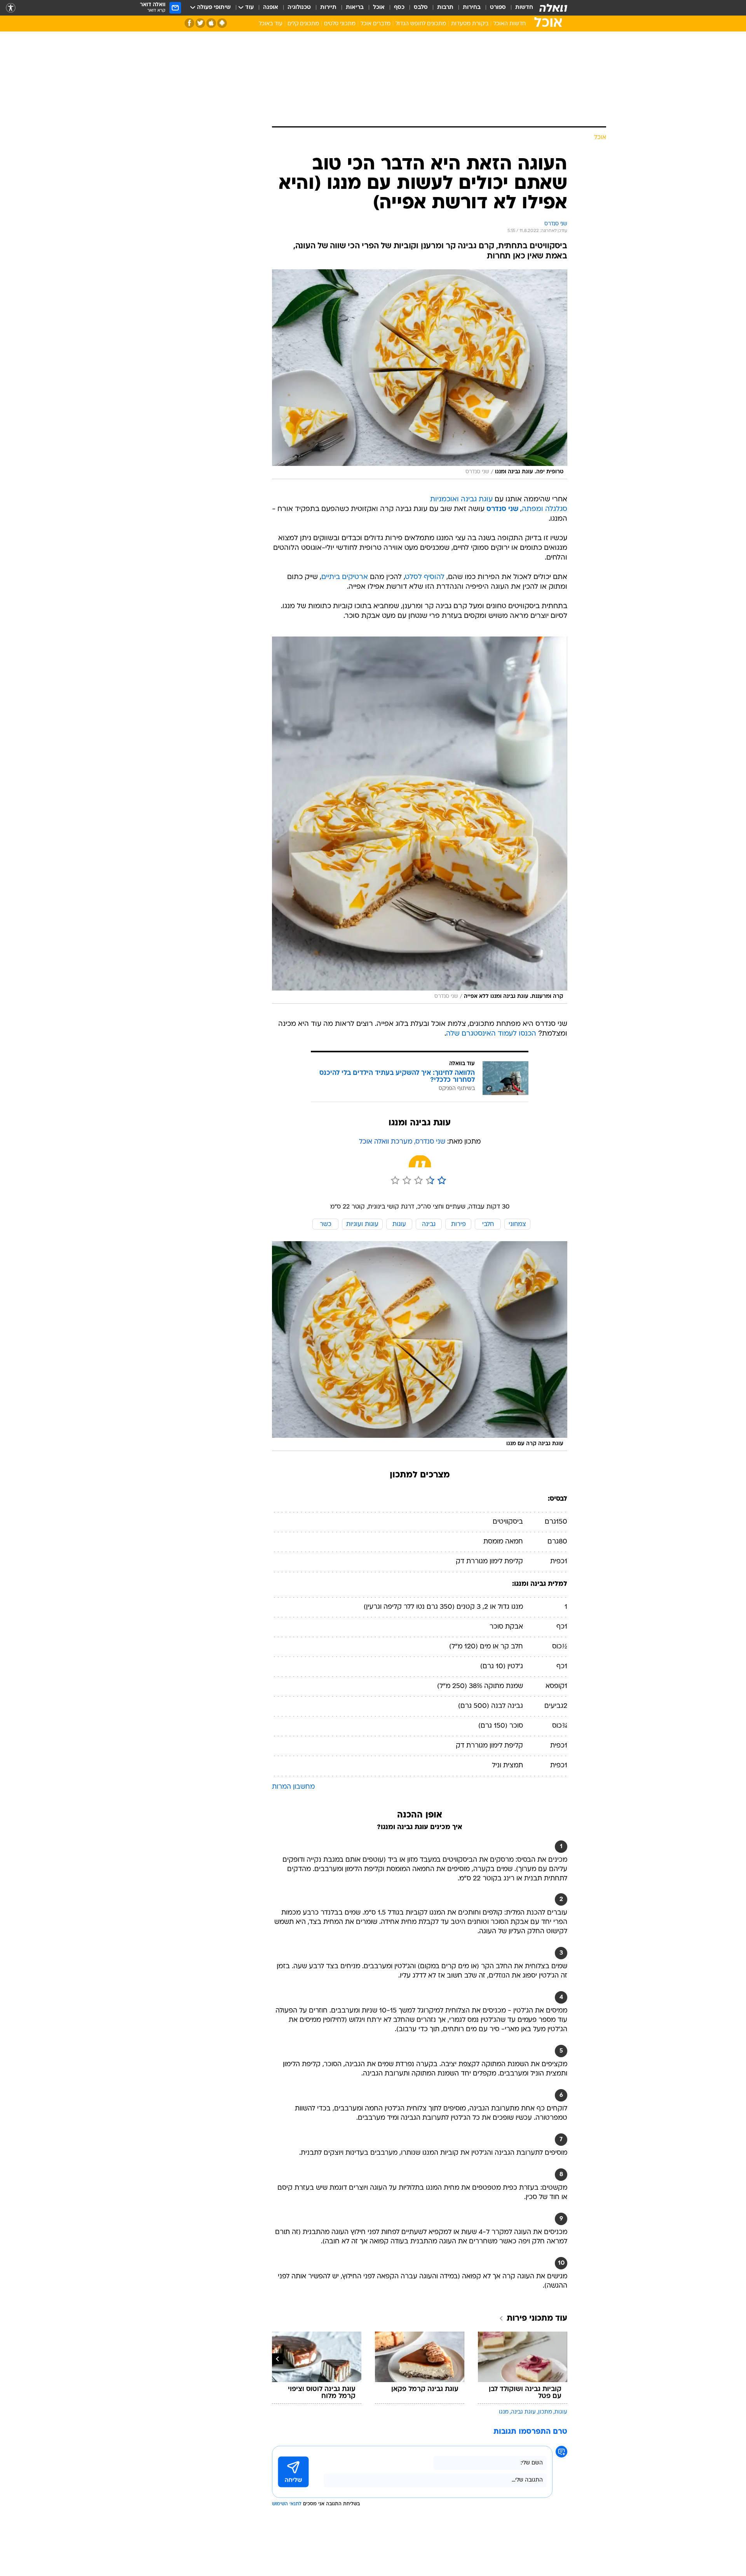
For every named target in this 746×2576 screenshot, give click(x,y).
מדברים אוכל (376, 24)
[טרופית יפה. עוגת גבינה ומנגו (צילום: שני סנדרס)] (420, 374)
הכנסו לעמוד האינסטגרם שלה (491, 1034)
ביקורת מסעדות (470, 24)
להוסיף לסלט (425, 577)
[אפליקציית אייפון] (211, 23)
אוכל (379, 8)
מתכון (545, 2412)
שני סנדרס (502, 509)
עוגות (561, 2412)
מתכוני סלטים (340, 24)
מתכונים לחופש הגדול (421, 24)
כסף (399, 8)
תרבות (445, 8)
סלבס (421, 8)
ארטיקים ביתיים (345, 577)
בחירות (472, 8)
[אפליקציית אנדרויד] (222, 23)
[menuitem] (519, 8)
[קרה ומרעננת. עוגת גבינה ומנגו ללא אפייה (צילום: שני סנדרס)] (420, 820)
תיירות (328, 8)
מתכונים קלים (303, 24)
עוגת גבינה (523, 2412)
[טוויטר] (200, 23)
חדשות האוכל (510, 24)
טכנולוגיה (299, 8)
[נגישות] (11, 8)
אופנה (271, 8)
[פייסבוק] (189, 23)
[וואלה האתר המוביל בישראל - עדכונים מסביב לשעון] (553, 8)
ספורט (498, 8)
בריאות (355, 8)
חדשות (524, 8)
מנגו (504, 2412)
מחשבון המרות (293, 1787)
